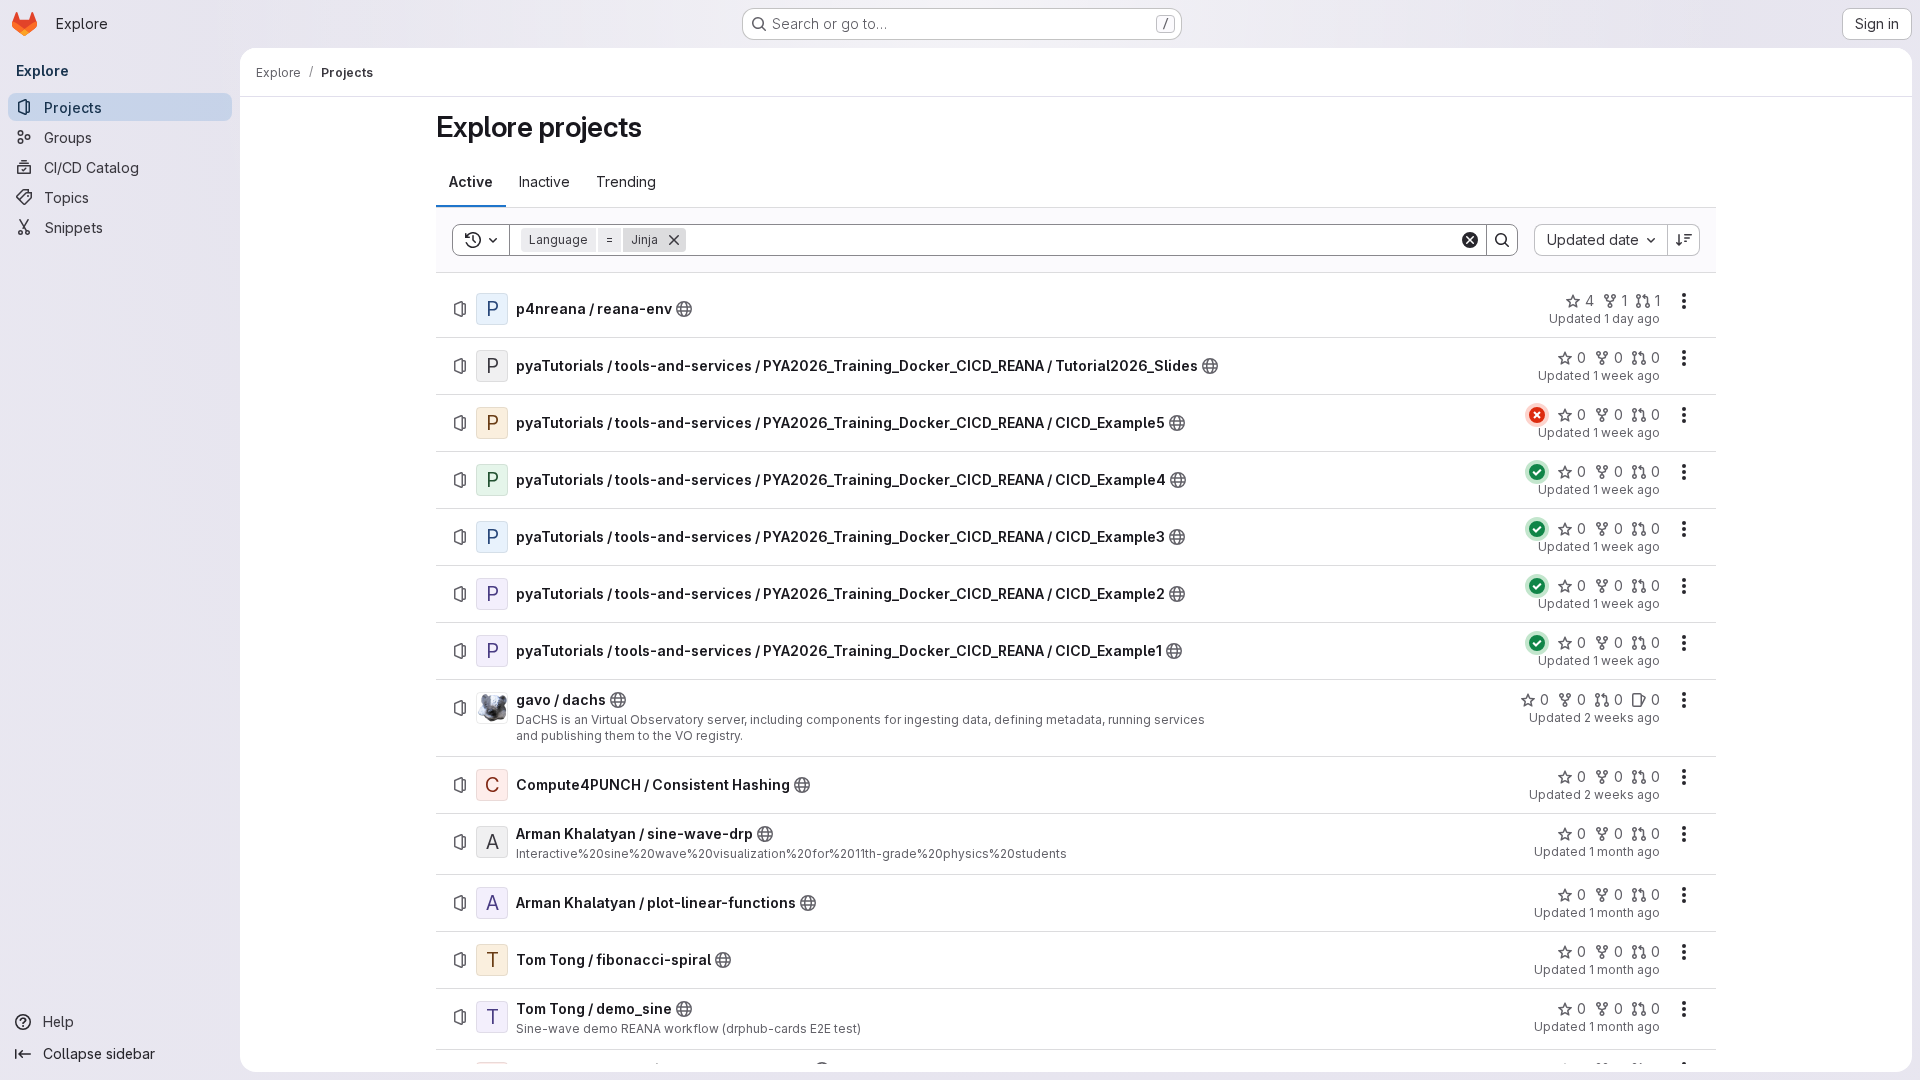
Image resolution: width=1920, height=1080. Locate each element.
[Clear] (1470, 240)
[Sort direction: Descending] (1684, 240)
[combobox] (1600, 240)
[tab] (471, 182)
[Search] (1502, 240)
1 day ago (1632, 318)
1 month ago (1624, 851)
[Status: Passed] (1537, 472)
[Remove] (674, 240)
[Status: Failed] (1537, 415)
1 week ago (1626, 375)
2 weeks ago (1622, 717)
